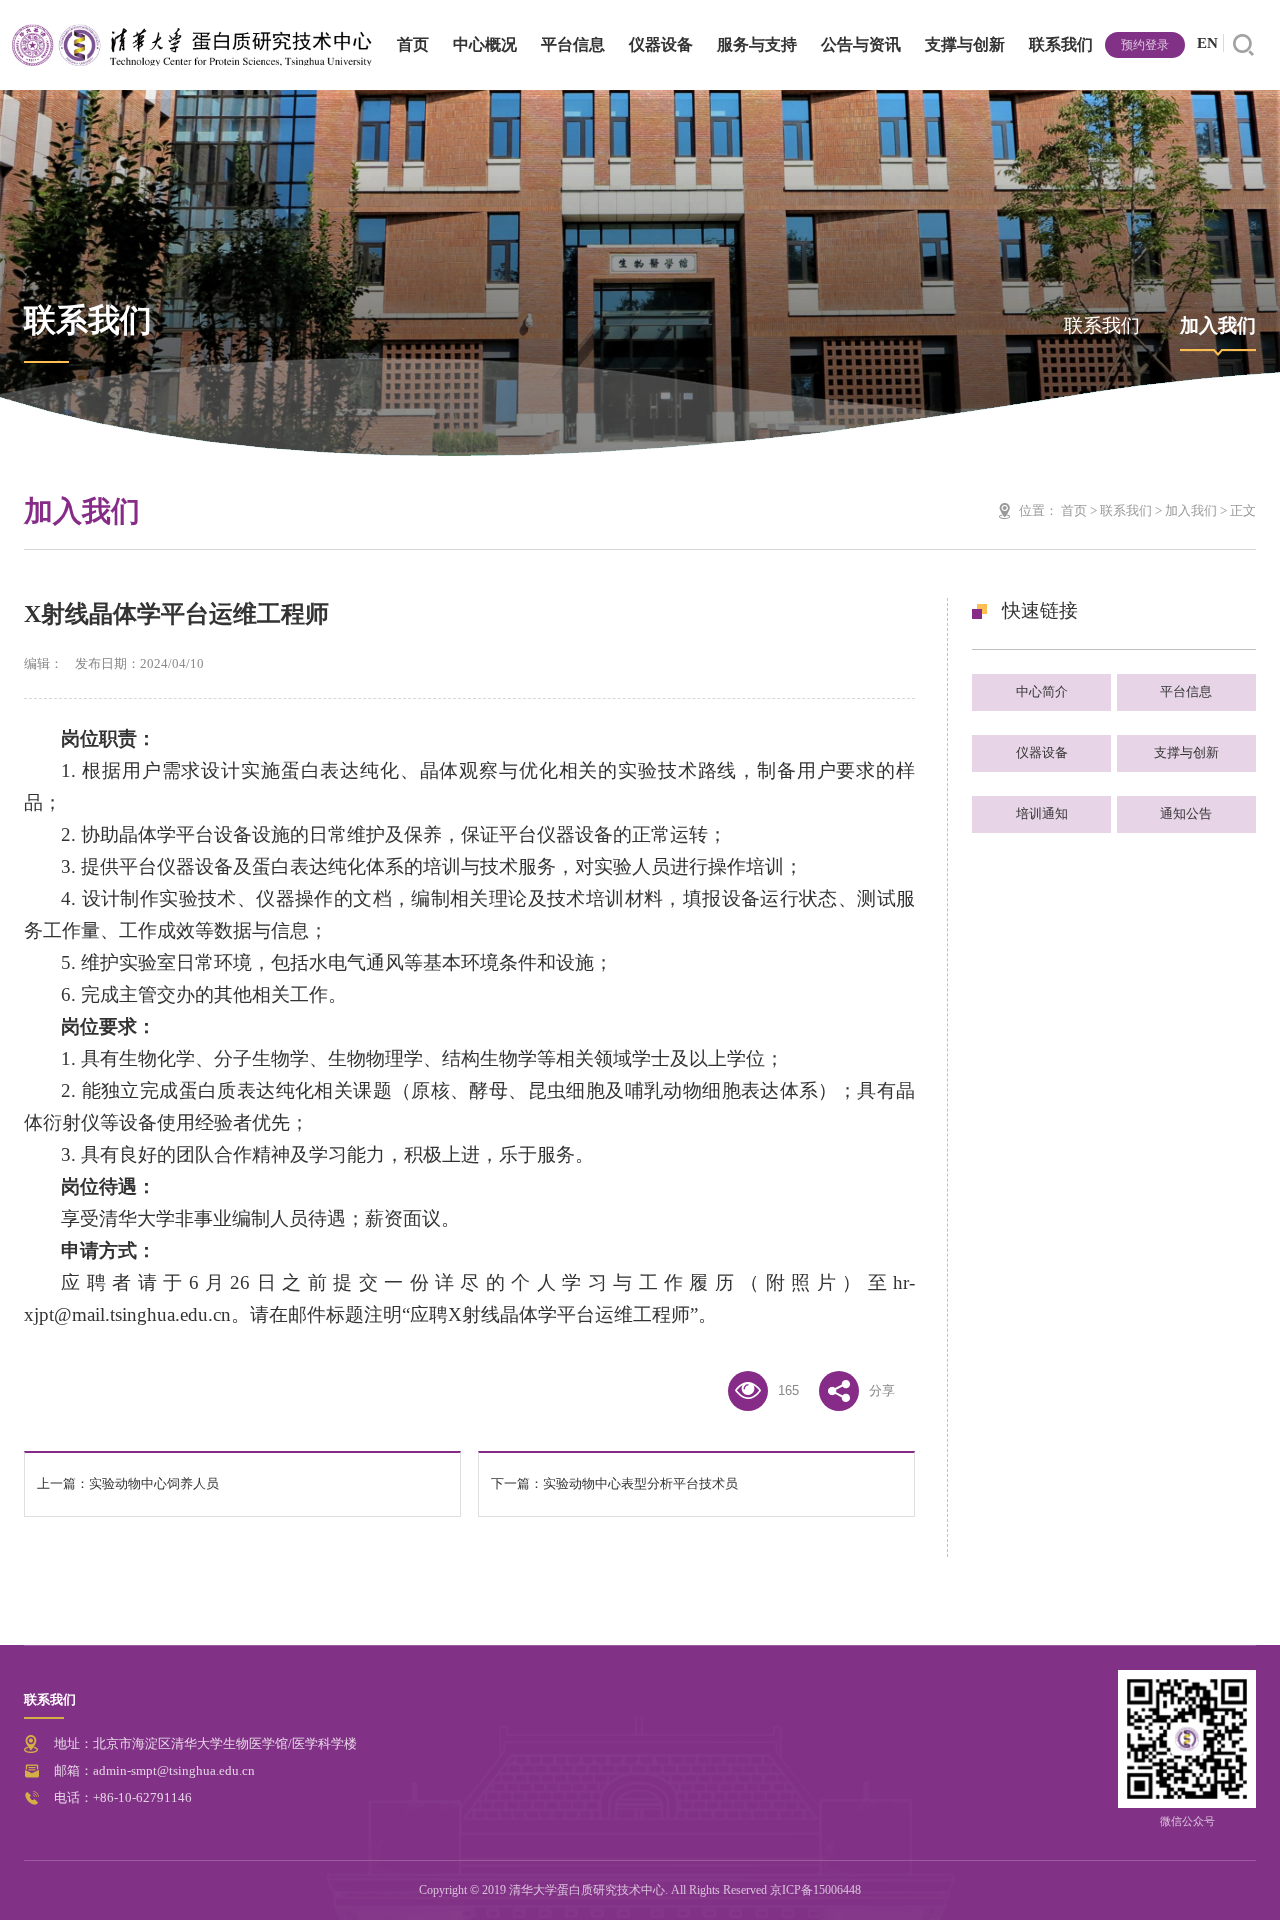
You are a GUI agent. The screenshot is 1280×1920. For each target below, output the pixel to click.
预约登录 (1145, 45)
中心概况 (485, 44)
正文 (1243, 511)
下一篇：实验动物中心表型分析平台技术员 (614, 1484)
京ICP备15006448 (815, 1890)
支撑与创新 (965, 44)
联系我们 (1061, 44)
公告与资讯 (861, 44)
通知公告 (1186, 813)
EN (1207, 43)
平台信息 (573, 44)
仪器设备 (661, 44)
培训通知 (1042, 813)
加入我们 (1218, 325)
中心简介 (1042, 691)
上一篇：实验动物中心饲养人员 (128, 1484)
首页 (413, 44)
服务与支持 (757, 44)
